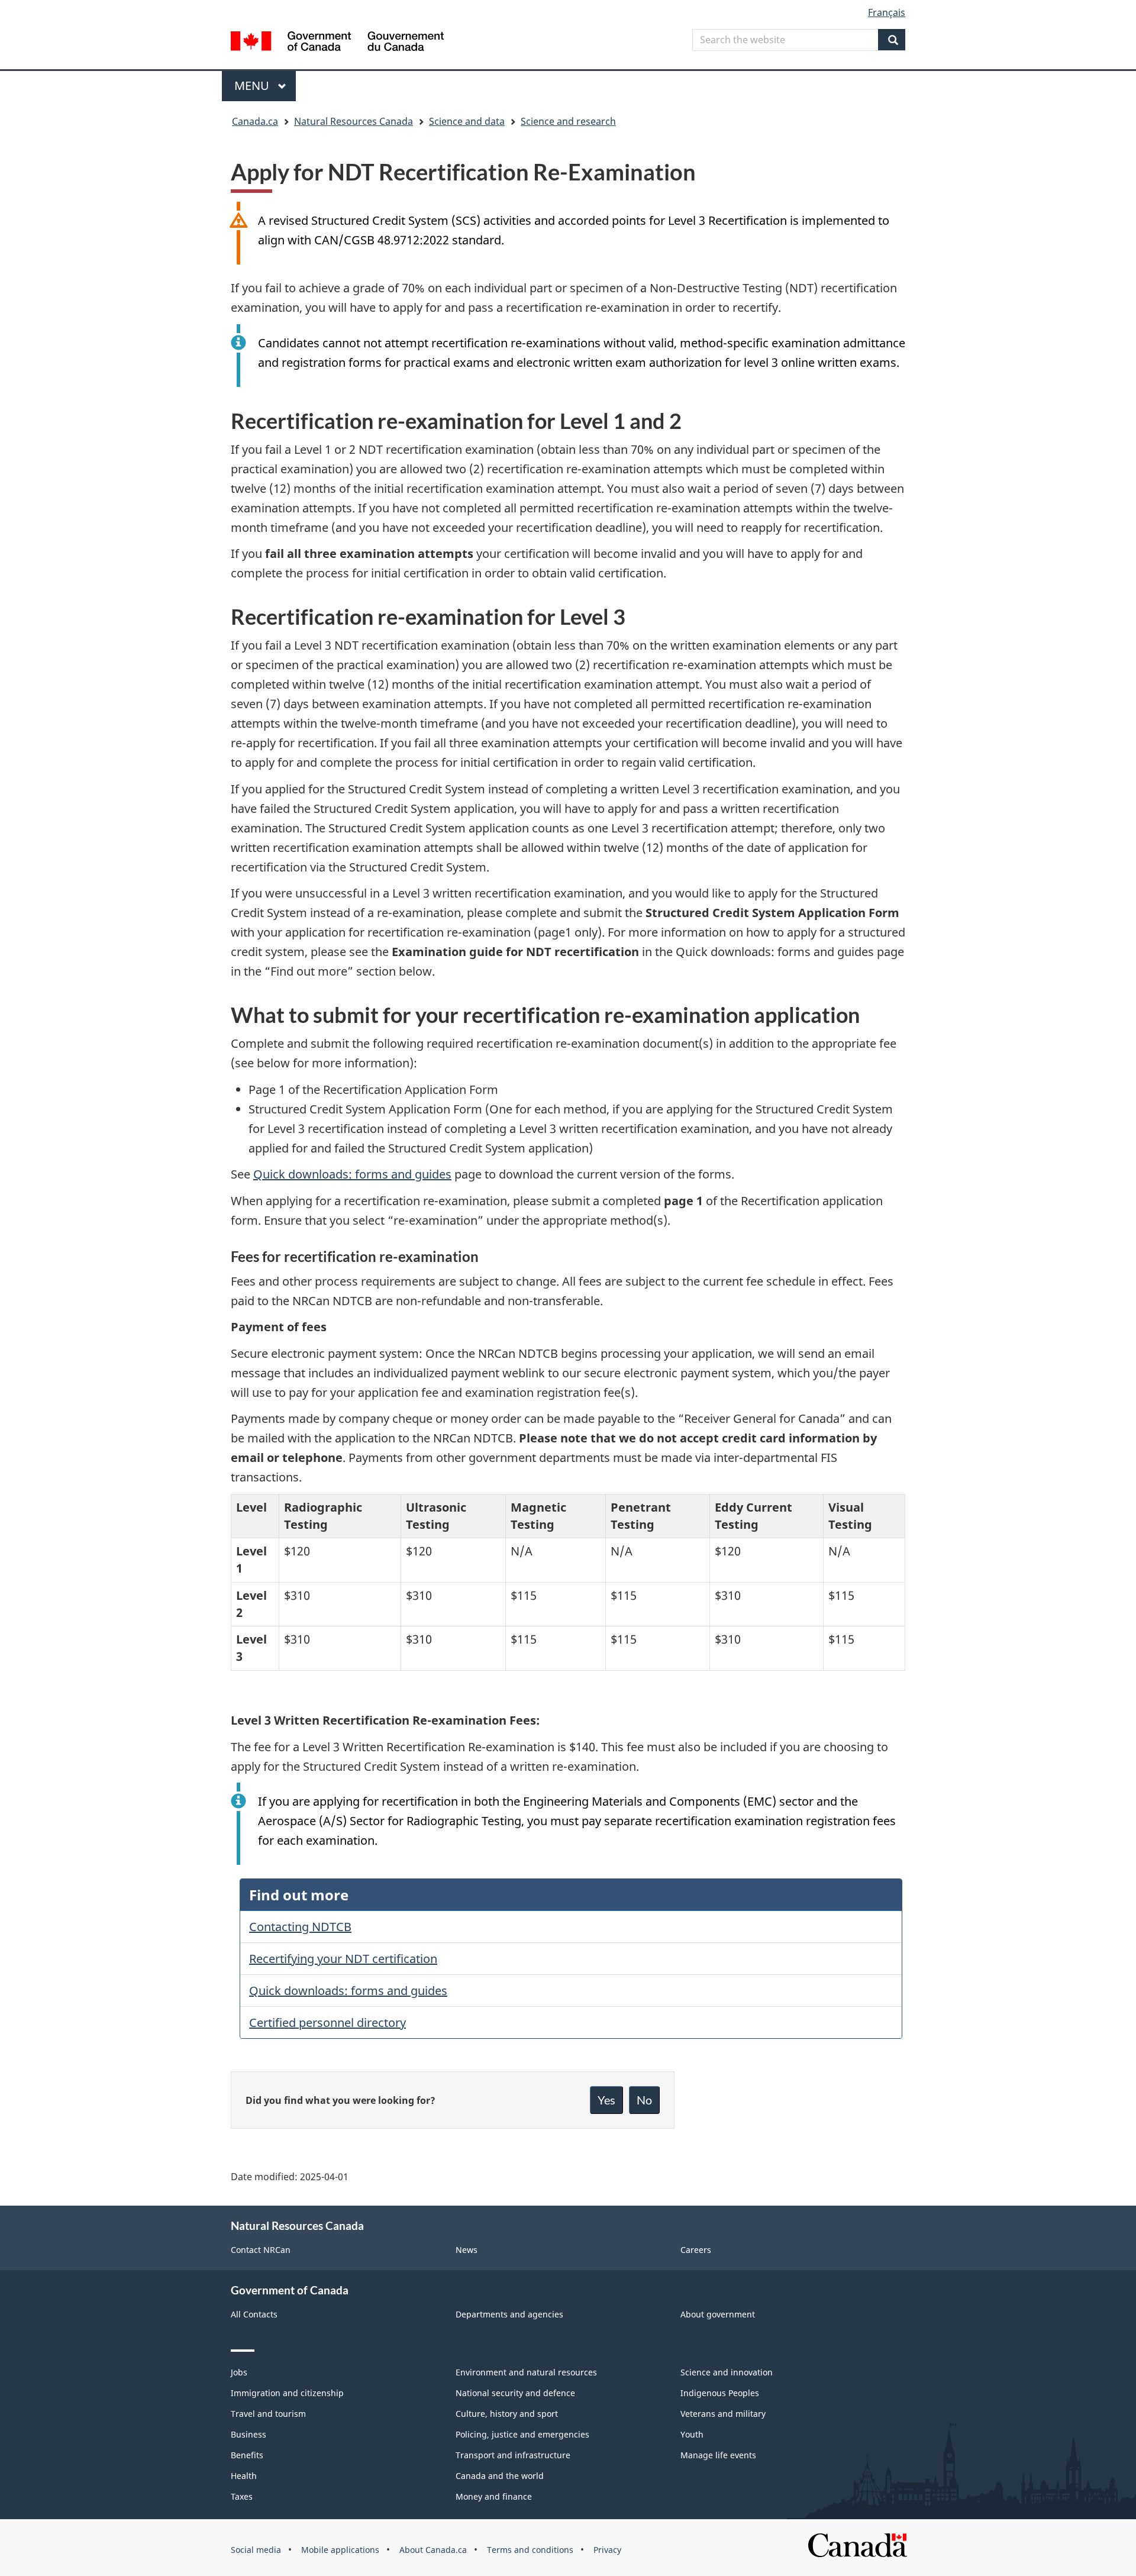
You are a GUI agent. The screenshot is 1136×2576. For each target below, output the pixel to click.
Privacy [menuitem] (607, 2550)
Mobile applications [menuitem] (340, 2550)
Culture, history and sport (507, 2414)
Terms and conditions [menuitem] (530, 2550)
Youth (692, 2434)
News (467, 2250)
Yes (606, 2100)
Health (244, 2476)
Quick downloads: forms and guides (352, 1174)
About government (718, 2314)
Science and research (568, 121)
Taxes (242, 2496)
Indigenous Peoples (720, 2393)
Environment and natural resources (526, 2372)
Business (248, 2434)
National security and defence (515, 2393)
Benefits (247, 2455)
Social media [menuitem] (256, 2550)
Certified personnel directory (327, 2023)
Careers (696, 2250)
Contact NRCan (261, 2250)
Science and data (467, 121)
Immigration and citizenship (287, 2393)
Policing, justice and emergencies (522, 2434)
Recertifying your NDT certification (343, 1959)
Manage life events (718, 2455)
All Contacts (254, 2314)
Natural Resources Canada (354, 121)
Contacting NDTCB (300, 1927)
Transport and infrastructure (513, 2455)
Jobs (239, 2372)
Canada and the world (500, 2476)
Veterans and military (723, 2414)
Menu (253, 85)
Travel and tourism (268, 2414)
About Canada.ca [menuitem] (433, 2550)
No (644, 2100)
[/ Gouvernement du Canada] (337, 43)
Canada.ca (255, 121)
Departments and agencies (509, 2314)
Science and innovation (727, 2372)
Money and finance (494, 2496)
